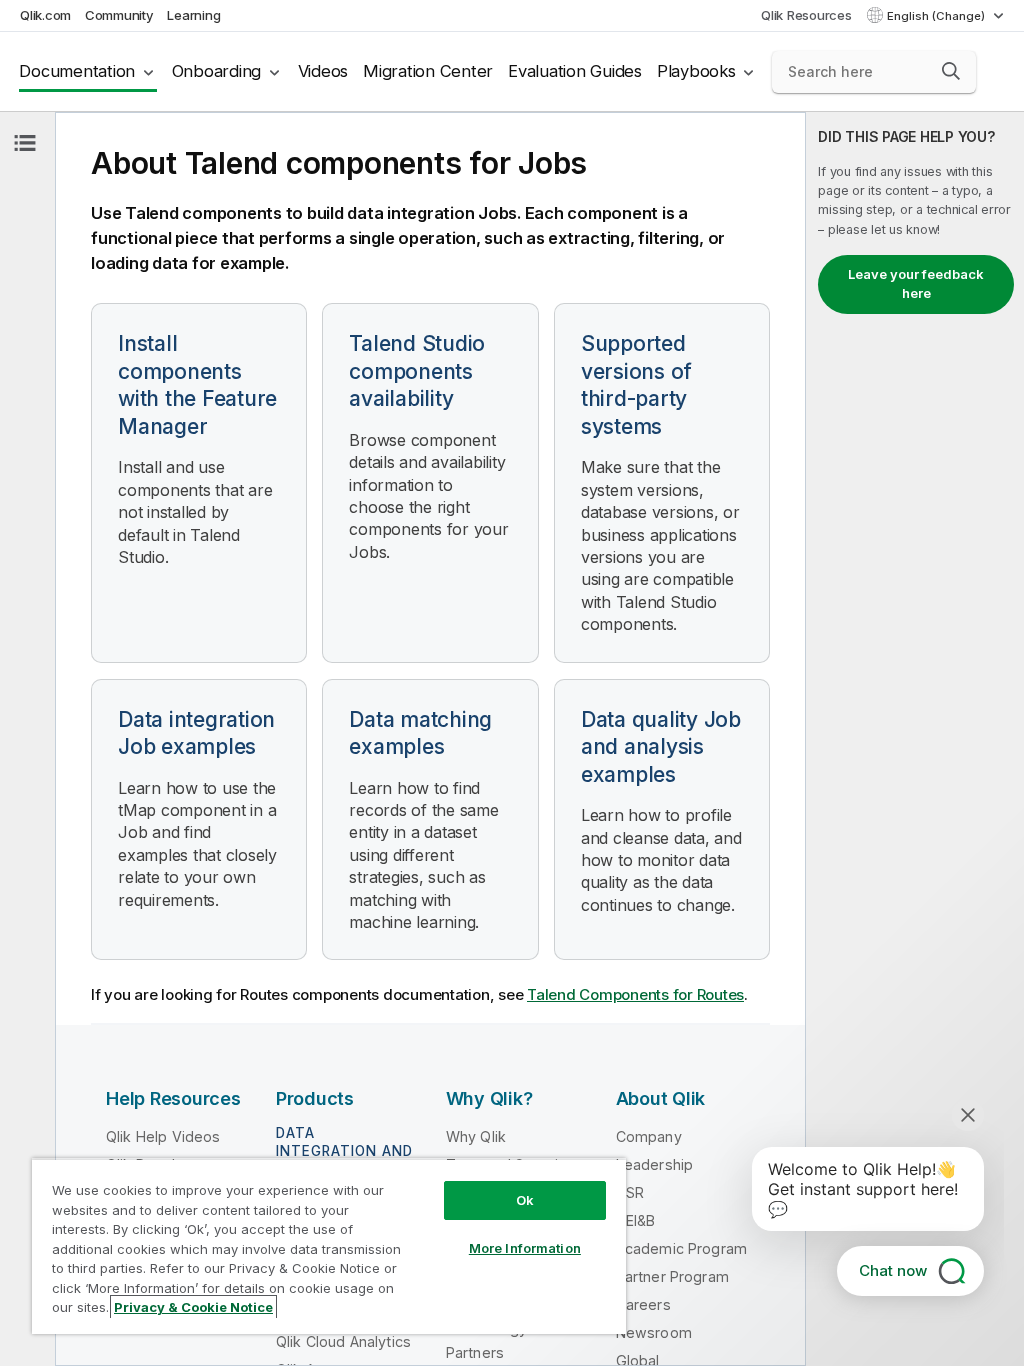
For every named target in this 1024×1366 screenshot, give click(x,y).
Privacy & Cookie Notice (193, 1307)
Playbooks (696, 71)
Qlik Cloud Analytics (343, 1341)
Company (649, 1136)
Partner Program (672, 1276)
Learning (193, 15)
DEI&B (636, 1220)
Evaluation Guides (575, 71)
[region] (329, 1246)
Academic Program (682, 1248)
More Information (525, 1248)
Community (119, 15)
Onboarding (217, 71)
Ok (525, 1200)
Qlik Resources (806, 15)
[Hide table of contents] (25, 143)
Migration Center (428, 71)
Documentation (77, 71)
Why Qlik (476, 1136)
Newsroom (654, 1332)
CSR (630, 1192)
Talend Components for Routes (635, 994)
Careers (643, 1304)
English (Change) (937, 16)
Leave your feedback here (916, 284)
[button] (951, 71)
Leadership (655, 1164)
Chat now (893, 1270)
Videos (323, 71)
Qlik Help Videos (163, 1136)
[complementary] (915, 739)
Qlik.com (45, 15)
